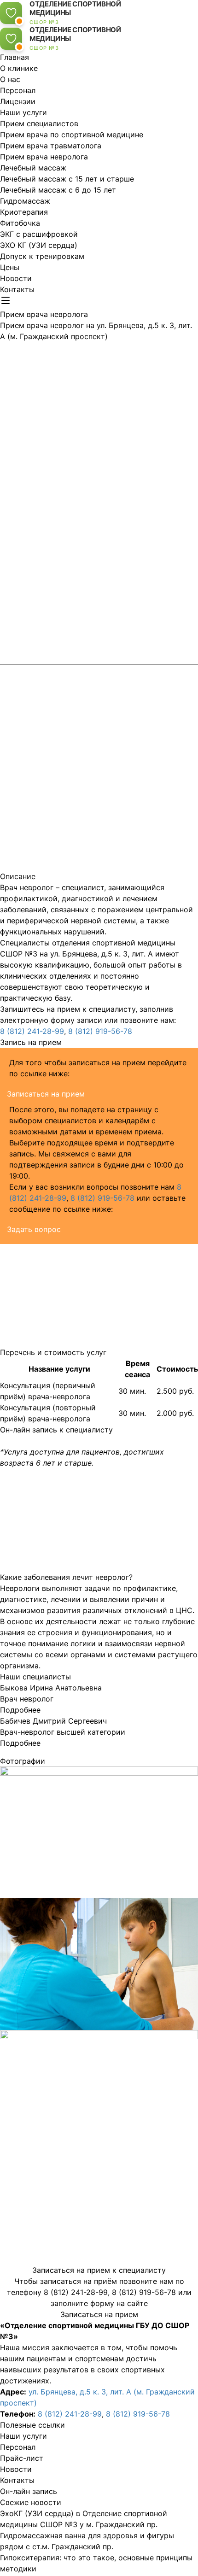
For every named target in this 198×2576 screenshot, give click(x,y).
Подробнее (20, 1710)
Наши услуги (23, 112)
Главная (15, 57)
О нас (10, 79)
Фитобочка (20, 223)
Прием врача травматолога (51, 146)
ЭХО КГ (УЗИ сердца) (39, 245)
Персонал (18, 90)
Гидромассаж (25, 201)
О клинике (19, 68)
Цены (10, 267)
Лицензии (18, 101)
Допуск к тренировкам (42, 256)
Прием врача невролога (44, 157)
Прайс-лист (22, 2458)
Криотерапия (24, 212)
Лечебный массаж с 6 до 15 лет (58, 190)
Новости (16, 278)
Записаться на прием (46, 1094)
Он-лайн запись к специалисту (56, 1430)
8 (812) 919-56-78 (100, 1031)
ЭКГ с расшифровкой (39, 234)
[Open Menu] (6, 300)
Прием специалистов (39, 123)
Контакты (17, 289)
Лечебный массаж (33, 168)
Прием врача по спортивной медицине (72, 135)
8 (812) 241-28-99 (32, 1031)
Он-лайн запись (29, 2491)
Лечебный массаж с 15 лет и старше (67, 179)
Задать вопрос (34, 1229)
